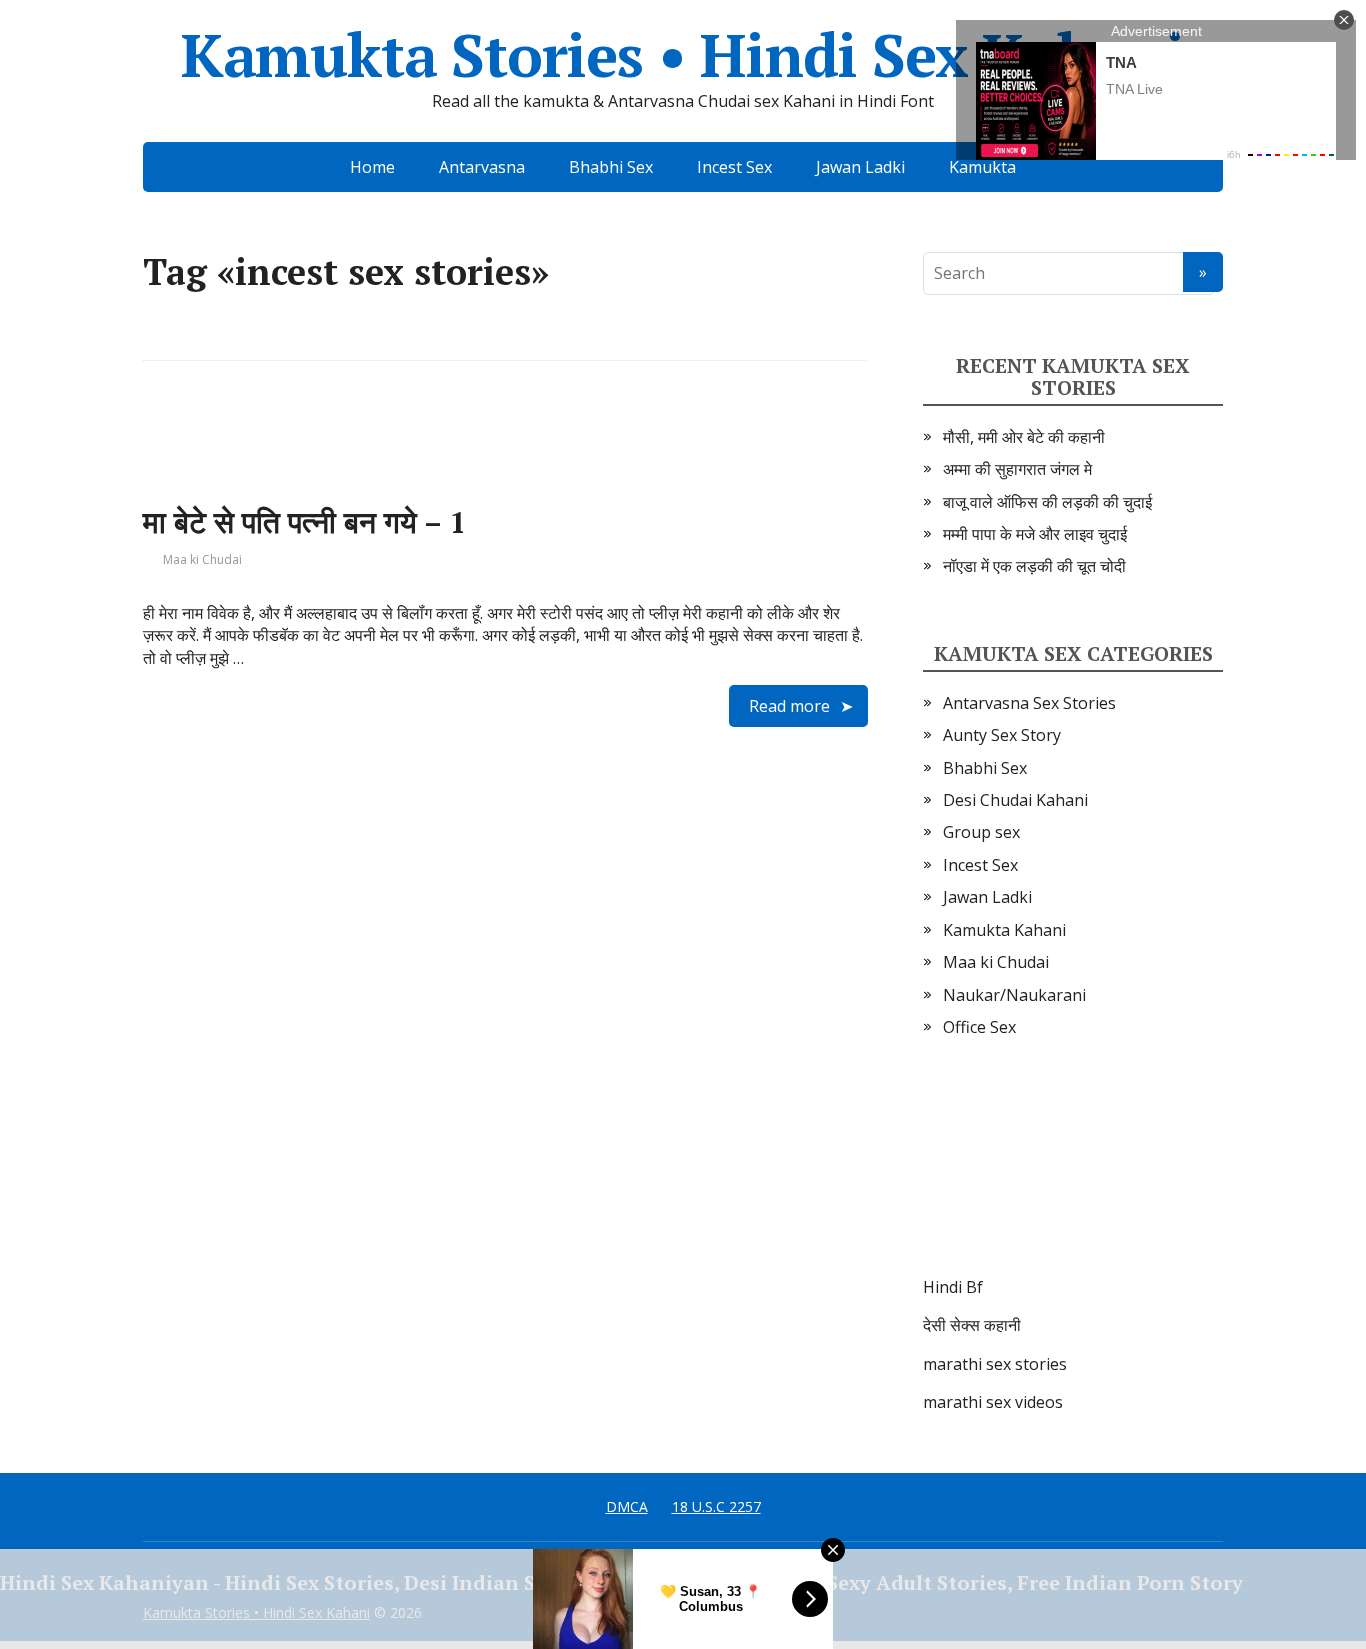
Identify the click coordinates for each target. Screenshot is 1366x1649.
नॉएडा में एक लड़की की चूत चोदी (1034, 566)
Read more (789, 706)
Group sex (981, 832)
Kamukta (982, 167)
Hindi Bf (953, 1287)
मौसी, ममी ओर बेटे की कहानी (1024, 437)
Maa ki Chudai (202, 559)
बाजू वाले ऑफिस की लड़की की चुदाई (1047, 502)
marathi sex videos (993, 1402)
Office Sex (979, 1027)
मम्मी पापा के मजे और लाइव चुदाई (1035, 534)
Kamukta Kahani (1004, 930)
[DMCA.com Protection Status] (1073, 1177)
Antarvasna (482, 167)
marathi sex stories (995, 1364)
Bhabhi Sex (611, 167)
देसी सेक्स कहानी (972, 1325)
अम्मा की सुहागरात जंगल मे (1017, 469)
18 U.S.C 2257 (716, 1506)
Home (372, 167)
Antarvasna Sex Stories (1029, 703)
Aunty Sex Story (1002, 735)
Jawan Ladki (860, 167)
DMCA (627, 1506)
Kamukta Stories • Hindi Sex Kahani (683, 55)
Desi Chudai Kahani (1015, 800)
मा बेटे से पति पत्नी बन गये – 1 (304, 522)
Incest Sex (734, 167)
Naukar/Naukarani (1014, 995)
